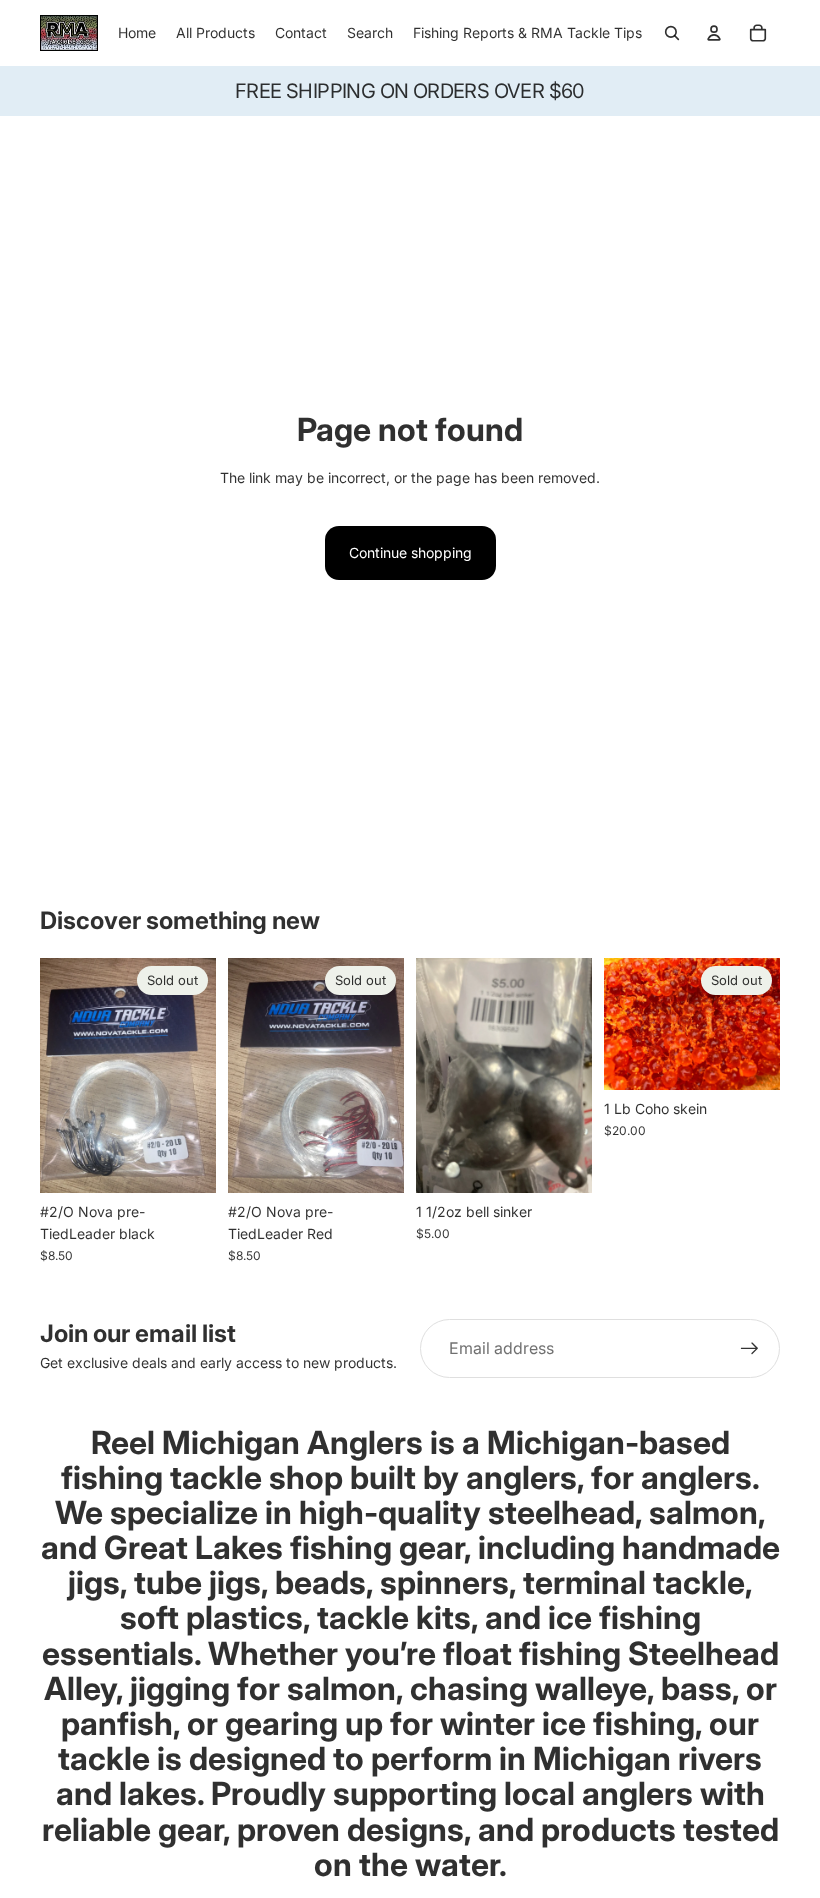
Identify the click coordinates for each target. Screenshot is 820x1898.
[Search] (672, 33)
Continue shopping (410, 552)
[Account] (714, 33)
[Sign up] (750, 1349)
